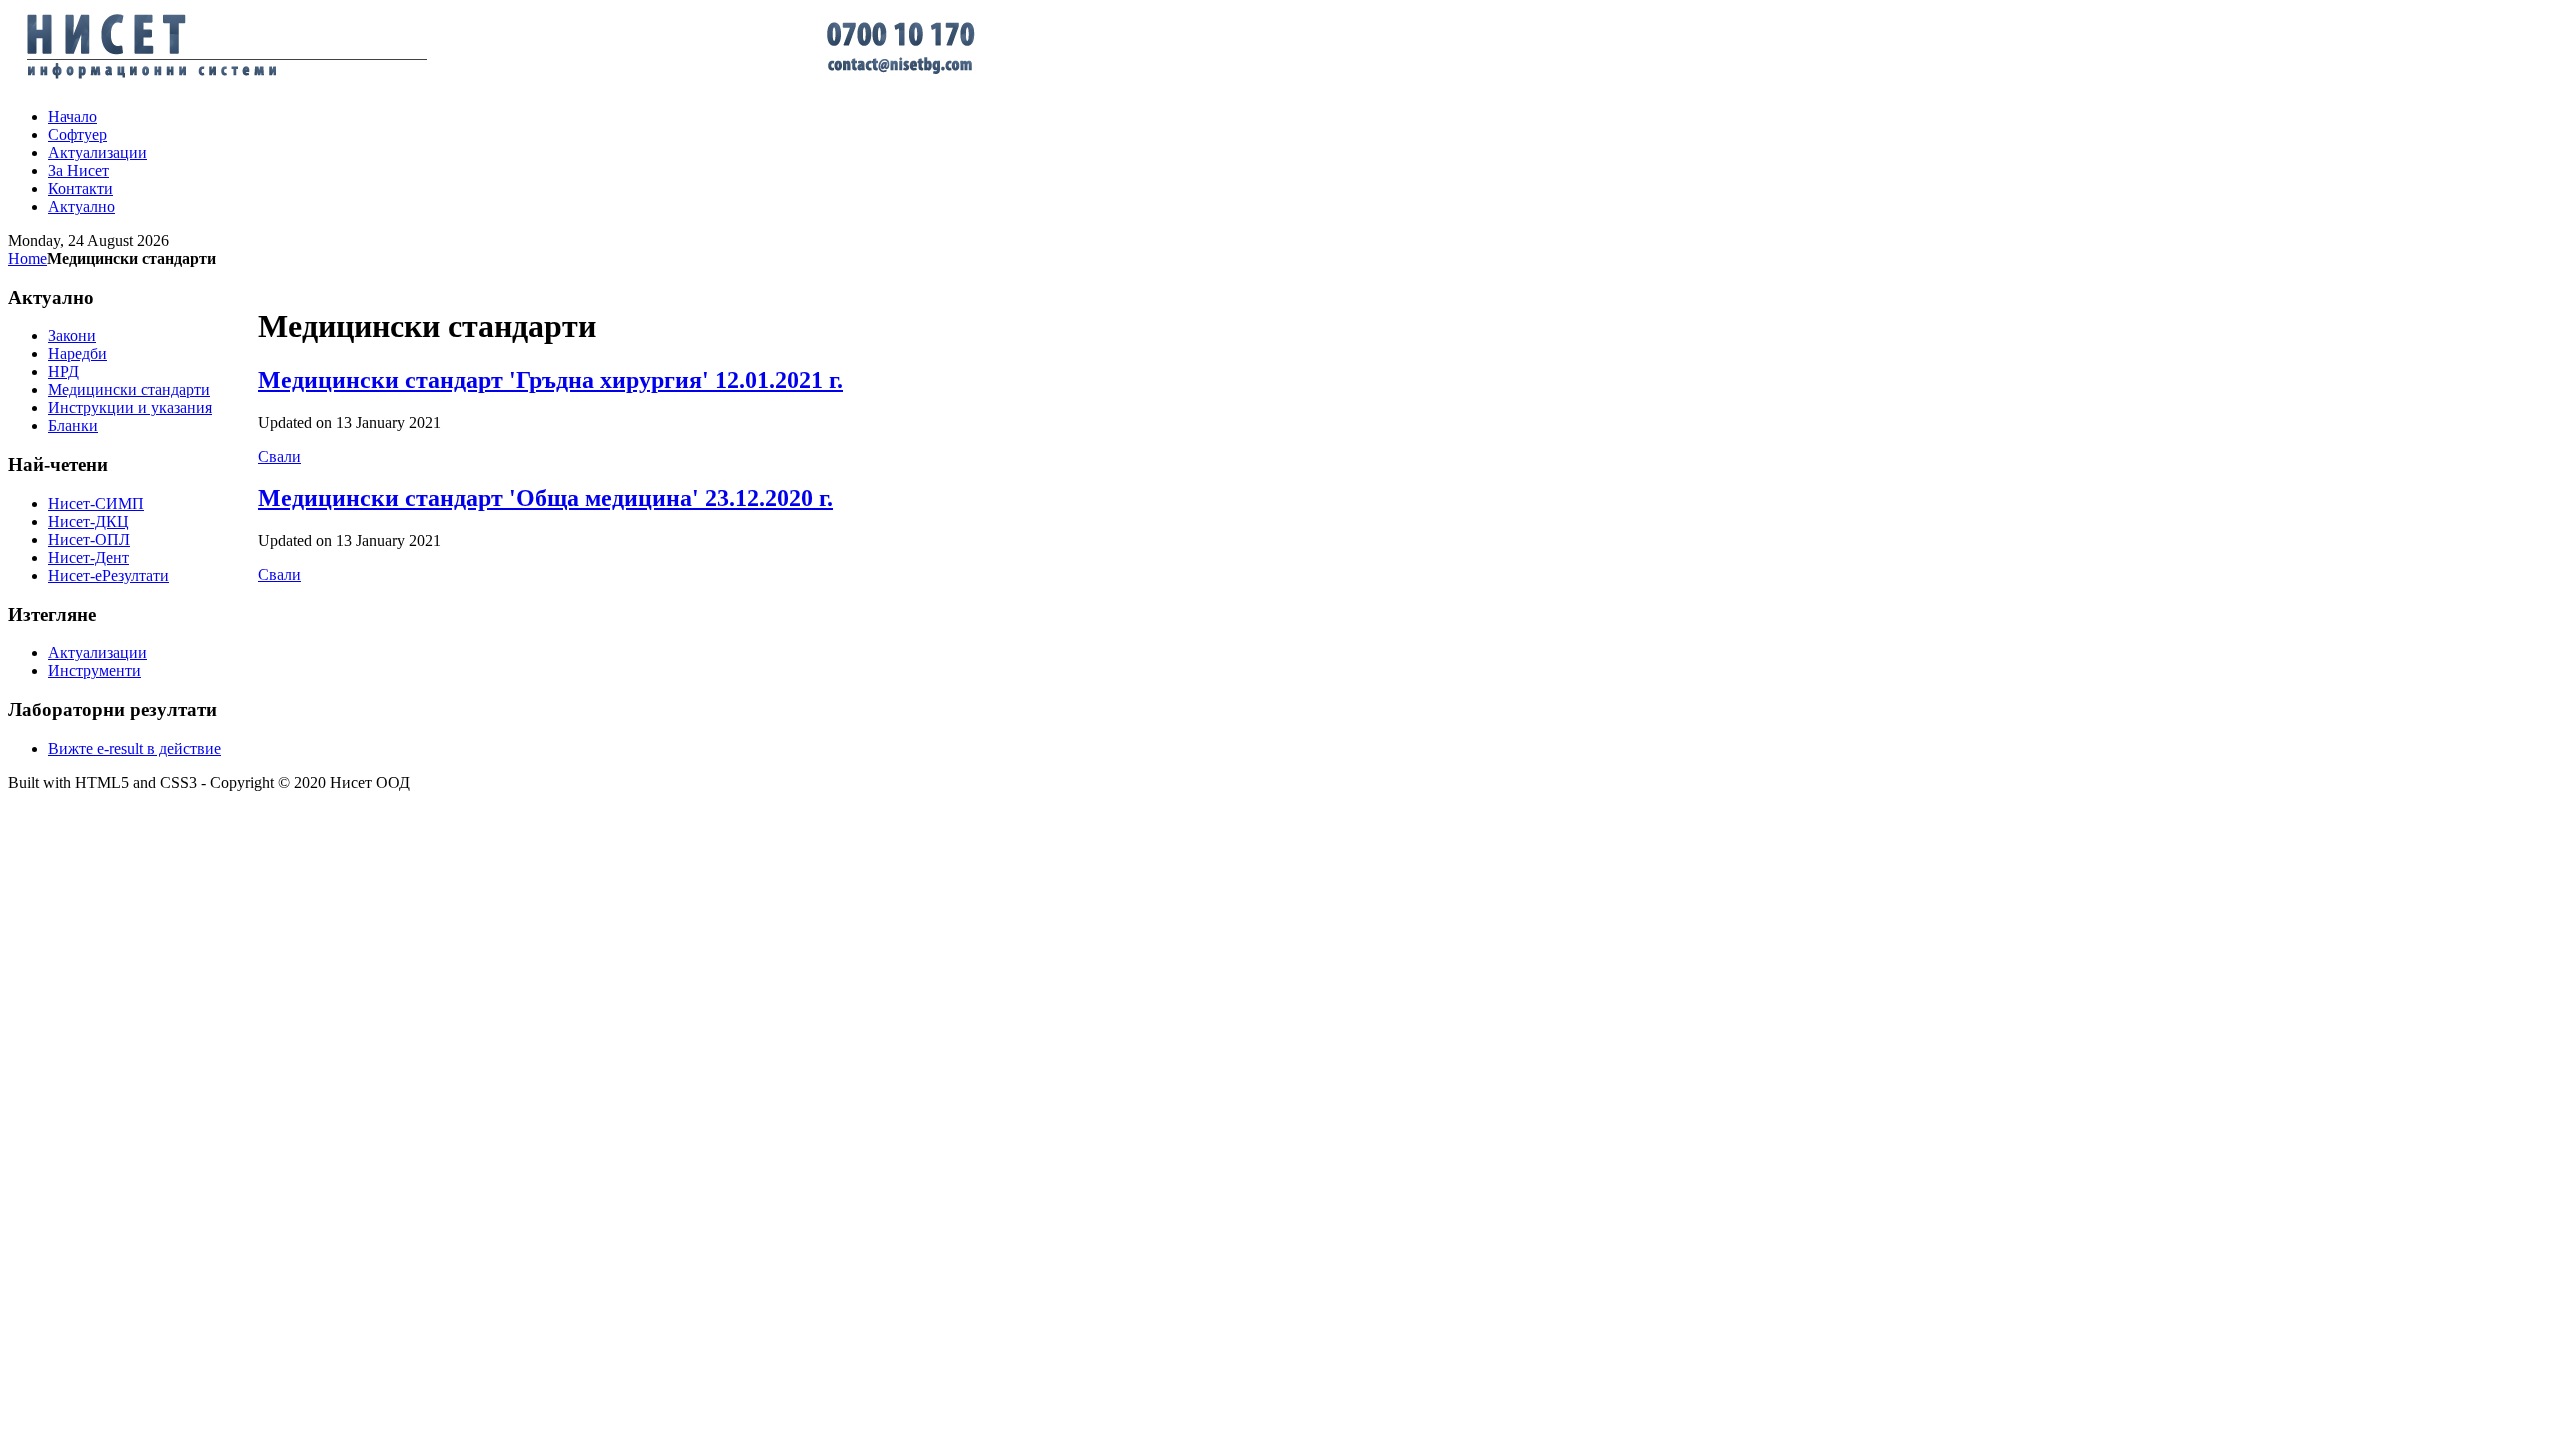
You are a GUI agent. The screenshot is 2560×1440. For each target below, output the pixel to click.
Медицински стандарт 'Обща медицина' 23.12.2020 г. (545, 498)
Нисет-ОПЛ (89, 539)
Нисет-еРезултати (108, 575)
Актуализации (97, 652)
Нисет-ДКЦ (88, 521)
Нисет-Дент (88, 557)
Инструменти (94, 670)
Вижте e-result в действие (134, 748)
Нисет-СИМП (96, 503)
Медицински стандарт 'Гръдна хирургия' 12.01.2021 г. (550, 380)
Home (27, 258)
